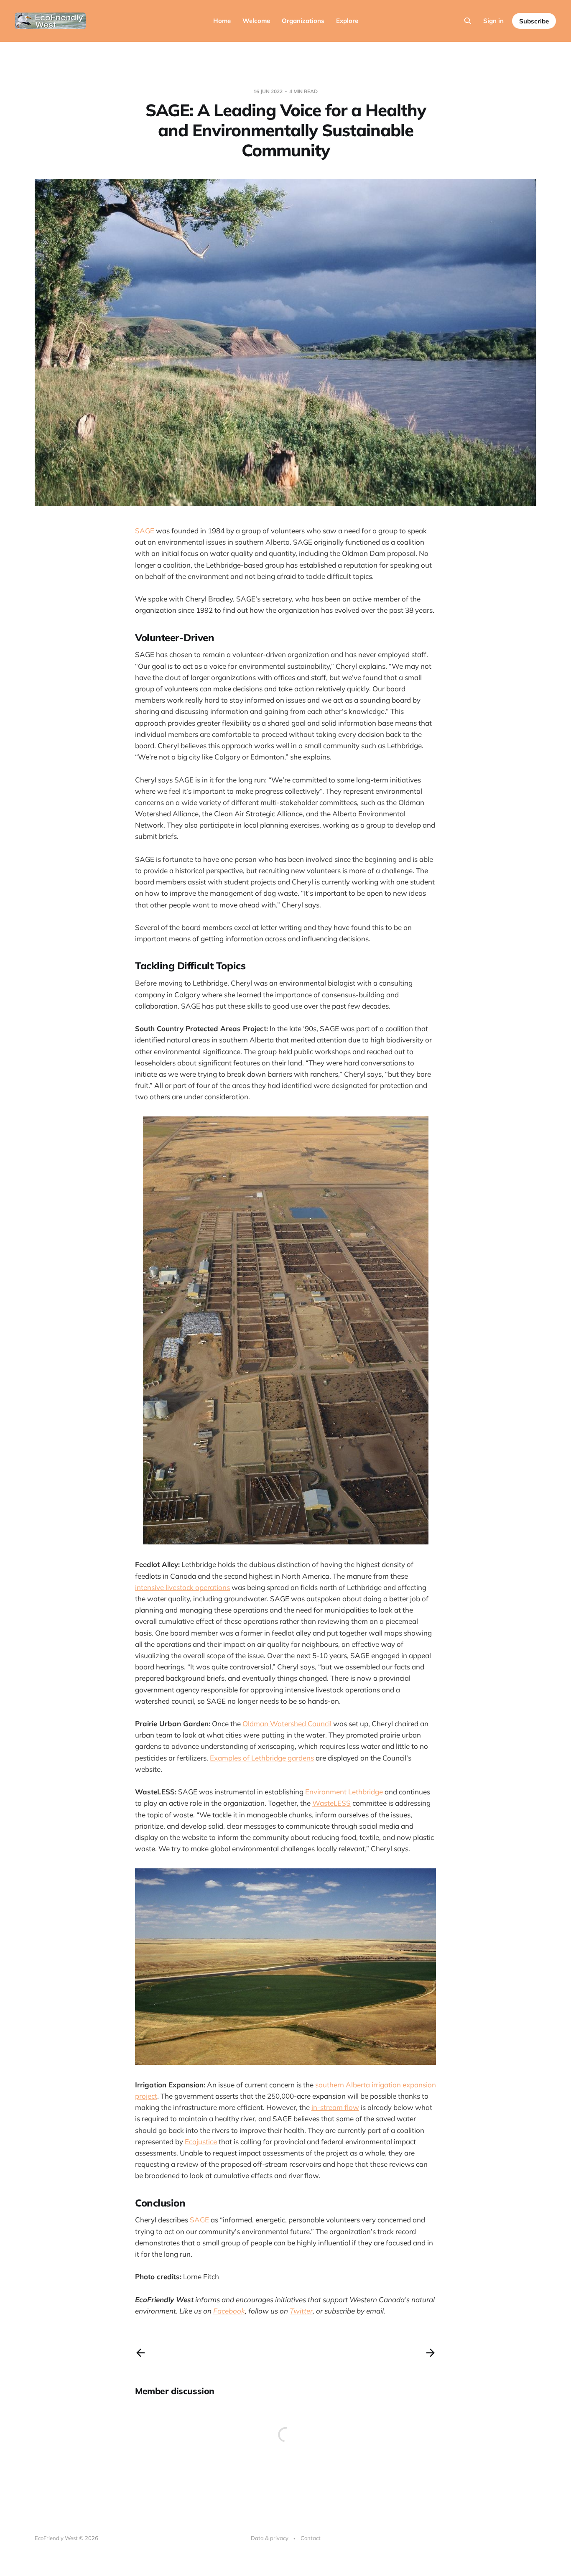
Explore (347, 21)
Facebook (229, 2311)
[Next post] (431, 2353)
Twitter (301, 2311)
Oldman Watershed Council (287, 1724)
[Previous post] (140, 2353)
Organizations (303, 21)
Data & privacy (270, 2538)
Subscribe (534, 21)
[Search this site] (468, 21)
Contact (311, 2538)
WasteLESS (331, 1803)
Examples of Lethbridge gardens (262, 1758)
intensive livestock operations (182, 1587)
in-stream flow (335, 2107)
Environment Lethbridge (344, 1792)
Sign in (493, 21)
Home (222, 21)
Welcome (256, 21)
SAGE (145, 531)
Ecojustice (201, 2142)
